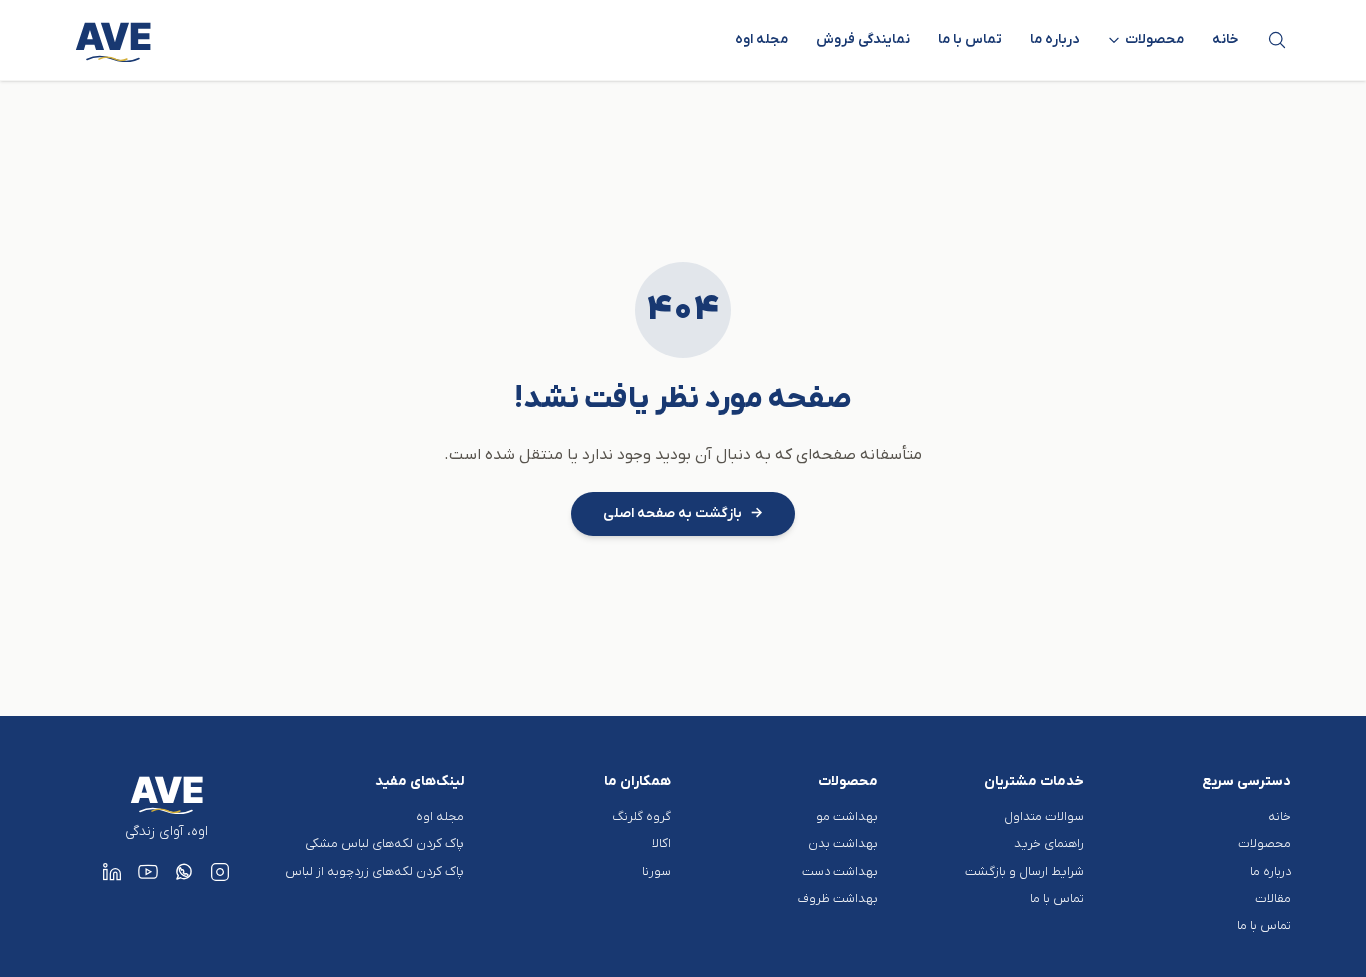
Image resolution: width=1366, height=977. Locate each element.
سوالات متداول (1044, 816)
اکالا (661, 843)
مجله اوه (761, 39)
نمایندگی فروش (863, 39)
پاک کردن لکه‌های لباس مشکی (384, 843)
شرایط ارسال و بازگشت (1024, 871)
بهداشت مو (847, 816)
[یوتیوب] (148, 872)
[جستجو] (1277, 40)
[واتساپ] (184, 872)
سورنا (656, 871)
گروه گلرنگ (641, 816)
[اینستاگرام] (220, 872)
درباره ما (1054, 39)
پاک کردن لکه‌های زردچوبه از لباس (374, 871)
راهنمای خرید (1049, 843)
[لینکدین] (112, 872)
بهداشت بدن (843, 843)
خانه (1225, 39)
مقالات (1273, 898)
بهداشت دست (840, 871)
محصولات (1264, 843)
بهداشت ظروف (838, 898)
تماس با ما (970, 39)
